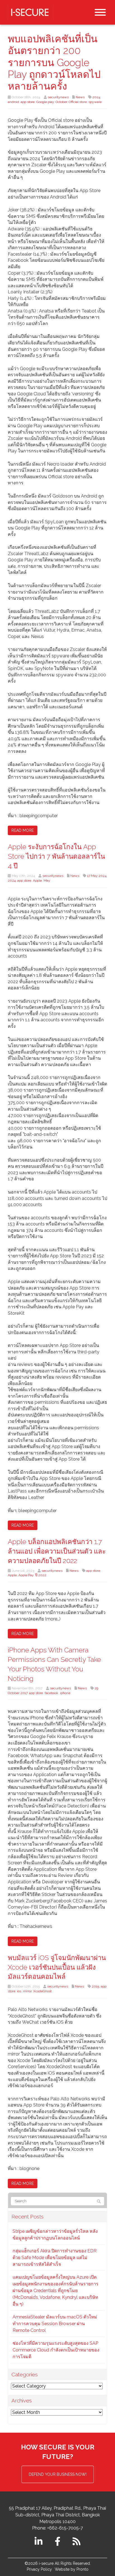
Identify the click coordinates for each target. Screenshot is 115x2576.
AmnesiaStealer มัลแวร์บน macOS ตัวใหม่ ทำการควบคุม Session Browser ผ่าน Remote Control (55, 2324)
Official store (78, 102)
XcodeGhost (42, 1991)
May (47, 881)
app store (28, 102)
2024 (96, 97)
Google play (45, 102)
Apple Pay (26, 1575)
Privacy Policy (39, 2569)
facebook (51, 1693)
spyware (95, 102)
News (80, 97)
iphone (65, 1693)
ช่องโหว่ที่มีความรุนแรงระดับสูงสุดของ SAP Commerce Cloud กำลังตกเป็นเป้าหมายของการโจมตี (56, 2350)
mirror (27, 1991)
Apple (37, 881)
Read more (23, 830)
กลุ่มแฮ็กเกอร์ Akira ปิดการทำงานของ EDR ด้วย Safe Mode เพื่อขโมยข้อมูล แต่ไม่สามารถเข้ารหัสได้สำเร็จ (55, 2258)
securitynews (58, 97)
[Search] (99, 2201)
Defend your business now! (58, 2474)
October (61, 102)
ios (19, 1991)
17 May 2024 (97, 876)
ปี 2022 (41, 1575)
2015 (95, 1986)
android (13, 102)
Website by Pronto (72, 2569)
